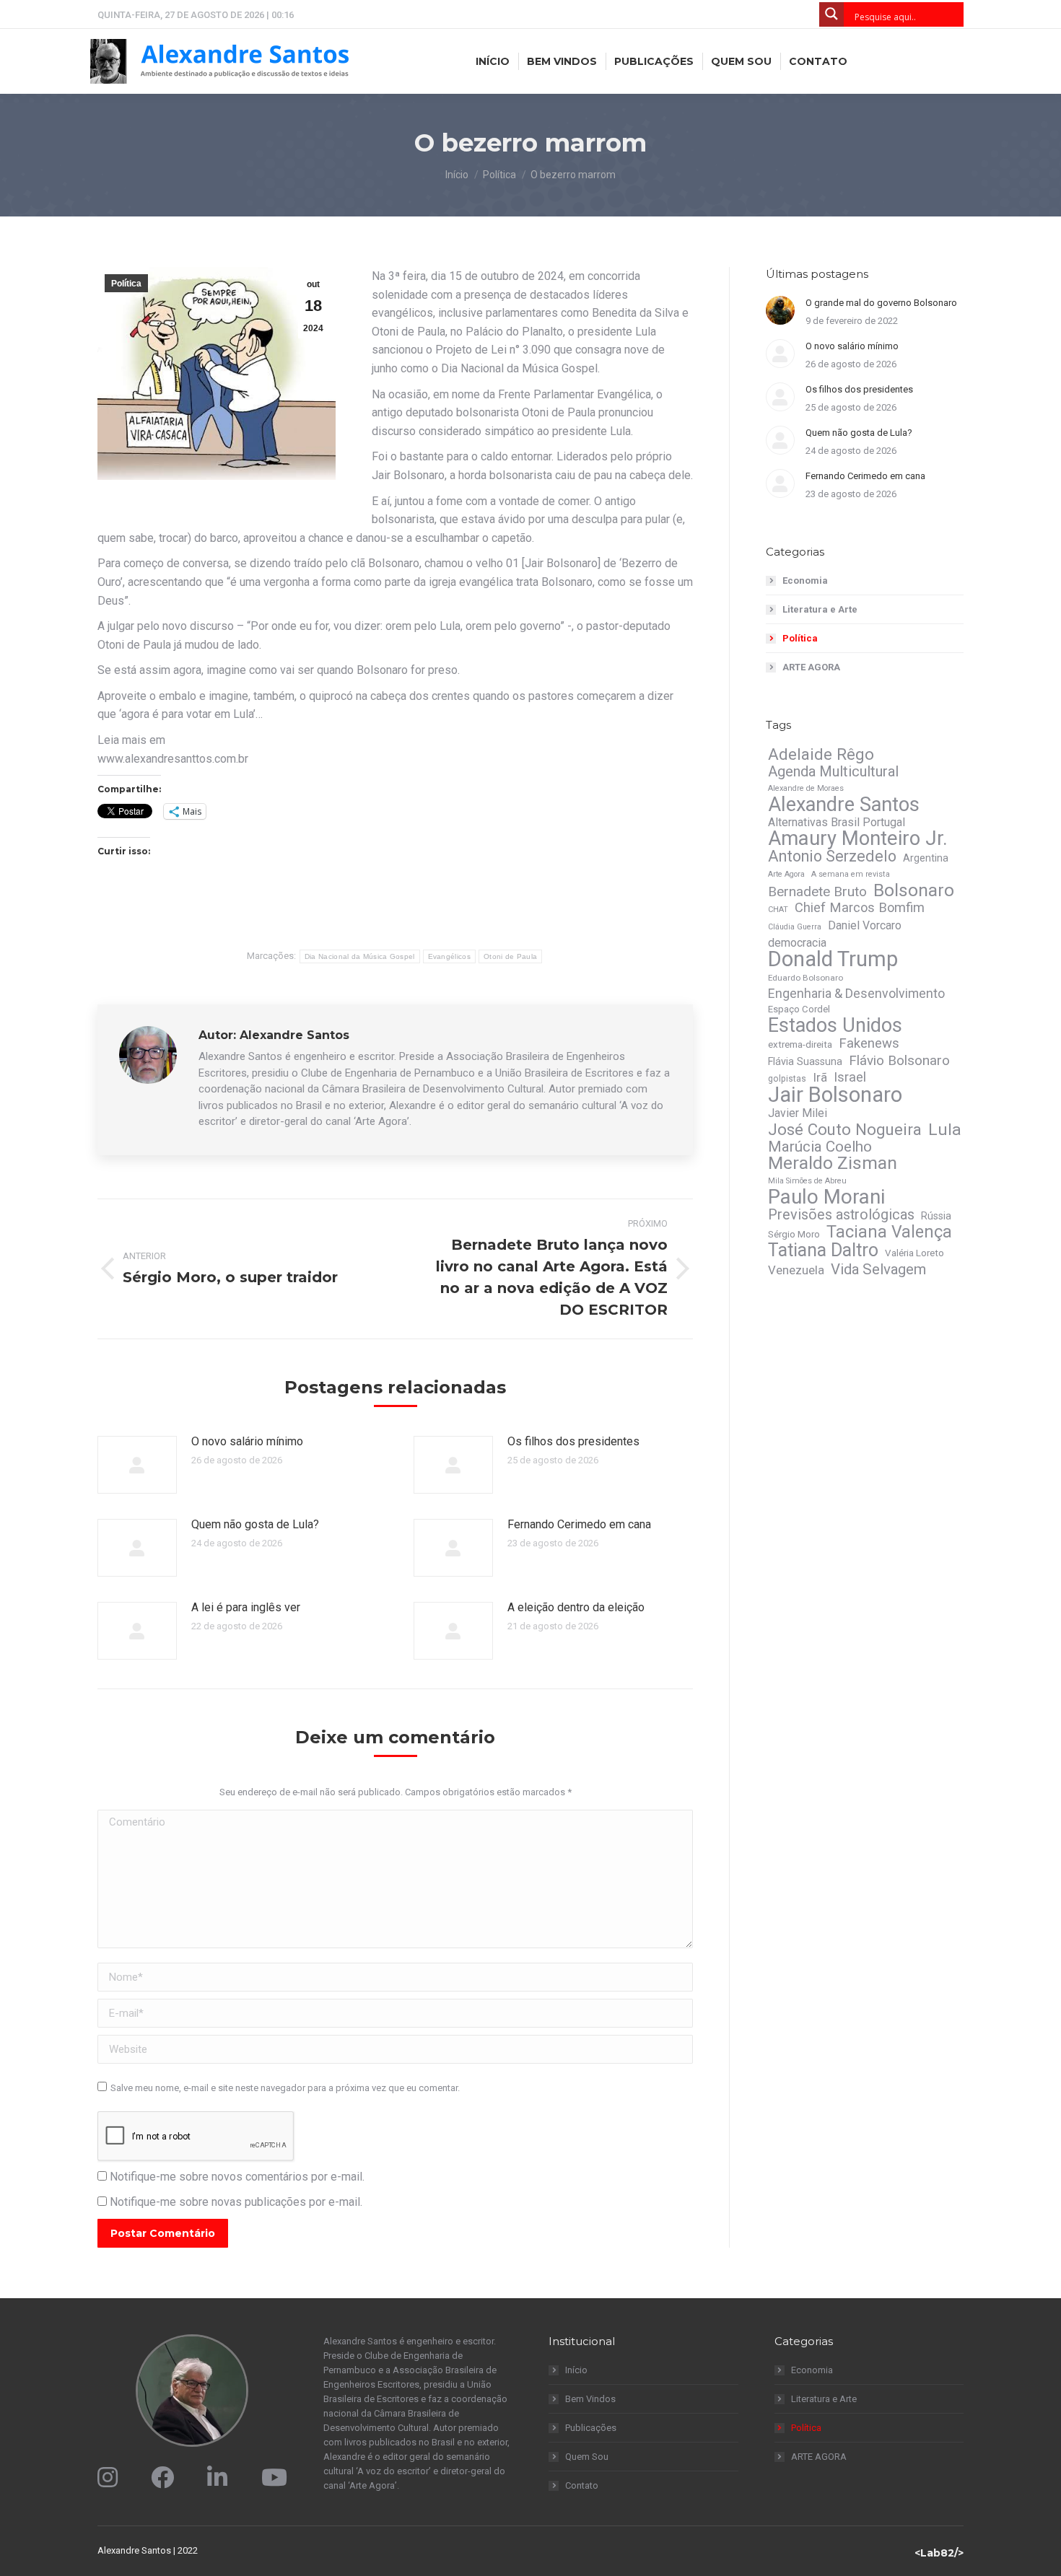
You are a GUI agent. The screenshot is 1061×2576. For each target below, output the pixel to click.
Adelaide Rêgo (821, 754)
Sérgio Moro (794, 1234)
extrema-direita (800, 1044)
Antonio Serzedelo (832, 857)
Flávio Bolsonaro (899, 1061)
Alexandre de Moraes (806, 788)
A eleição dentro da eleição (576, 1607)
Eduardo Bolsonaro (805, 978)
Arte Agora (786, 874)
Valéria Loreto (914, 1253)
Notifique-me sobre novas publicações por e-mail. (236, 2202)
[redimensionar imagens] (137, 1465)
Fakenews (869, 1043)
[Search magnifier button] (831, 14)
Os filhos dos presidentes (573, 1441)
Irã (820, 1077)
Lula (945, 1130)
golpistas (787, 1079)
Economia (805, 581)
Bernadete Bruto (817, 892)
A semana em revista (851, 874)
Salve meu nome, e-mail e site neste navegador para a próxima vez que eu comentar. (285, 2088)
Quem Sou (587, 2457)
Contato (582, 2485)
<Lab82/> (939, 2553)
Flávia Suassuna (805, 1061)
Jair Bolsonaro (835, 1095)
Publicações (591, 2428)
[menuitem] (493, 61)
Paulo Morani (826, 1197)
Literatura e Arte (820, 609)
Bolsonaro (914, 890)
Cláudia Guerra (795, 927)
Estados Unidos (835, 1025)
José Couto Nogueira (845, 1129)
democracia (797, 943)
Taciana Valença (889, 1232)
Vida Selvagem (878, 1269)
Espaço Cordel (799, 1009)
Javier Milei (798, 1113)
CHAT (778, 910)
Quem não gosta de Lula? (255, 1524)
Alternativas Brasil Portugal (837, 822)
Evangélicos (449, 956)
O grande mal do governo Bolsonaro (881, 303)
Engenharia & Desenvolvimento (856, 994)
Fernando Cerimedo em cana (579, 1524)
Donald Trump (833, 959)
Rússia (936, 1216)
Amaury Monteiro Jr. (858, 838)
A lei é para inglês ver (246, 1607)
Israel (850, 1077)
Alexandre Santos (844, 805)
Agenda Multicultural (833, 771)
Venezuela (796, 1270)
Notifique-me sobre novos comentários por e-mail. (237, 2177)
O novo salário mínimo (247, 1441)
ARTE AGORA (811, 667)
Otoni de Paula (510, 956)
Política (126, 284)
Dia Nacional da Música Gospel (360, 956)
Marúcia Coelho (820, 1147)
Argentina (926, 858)
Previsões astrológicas (841, 1215)
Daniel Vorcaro (865, 925)
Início (576, 2370)
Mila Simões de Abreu (807, 1181)
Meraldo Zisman (833, 1163)
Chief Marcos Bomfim (860, 908)
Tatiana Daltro (823, 1250)
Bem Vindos (590, 2399)
